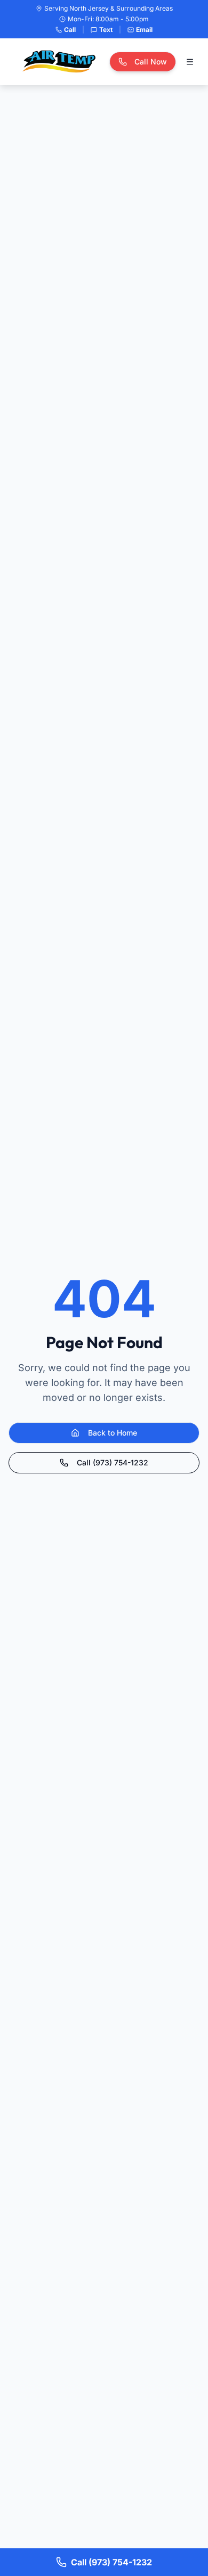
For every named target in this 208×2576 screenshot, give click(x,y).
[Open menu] (190, 62)
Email (144, 30)
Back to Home (113, 1433)
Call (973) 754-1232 (113, 1462)
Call (70, 30)
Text (106, 30)
